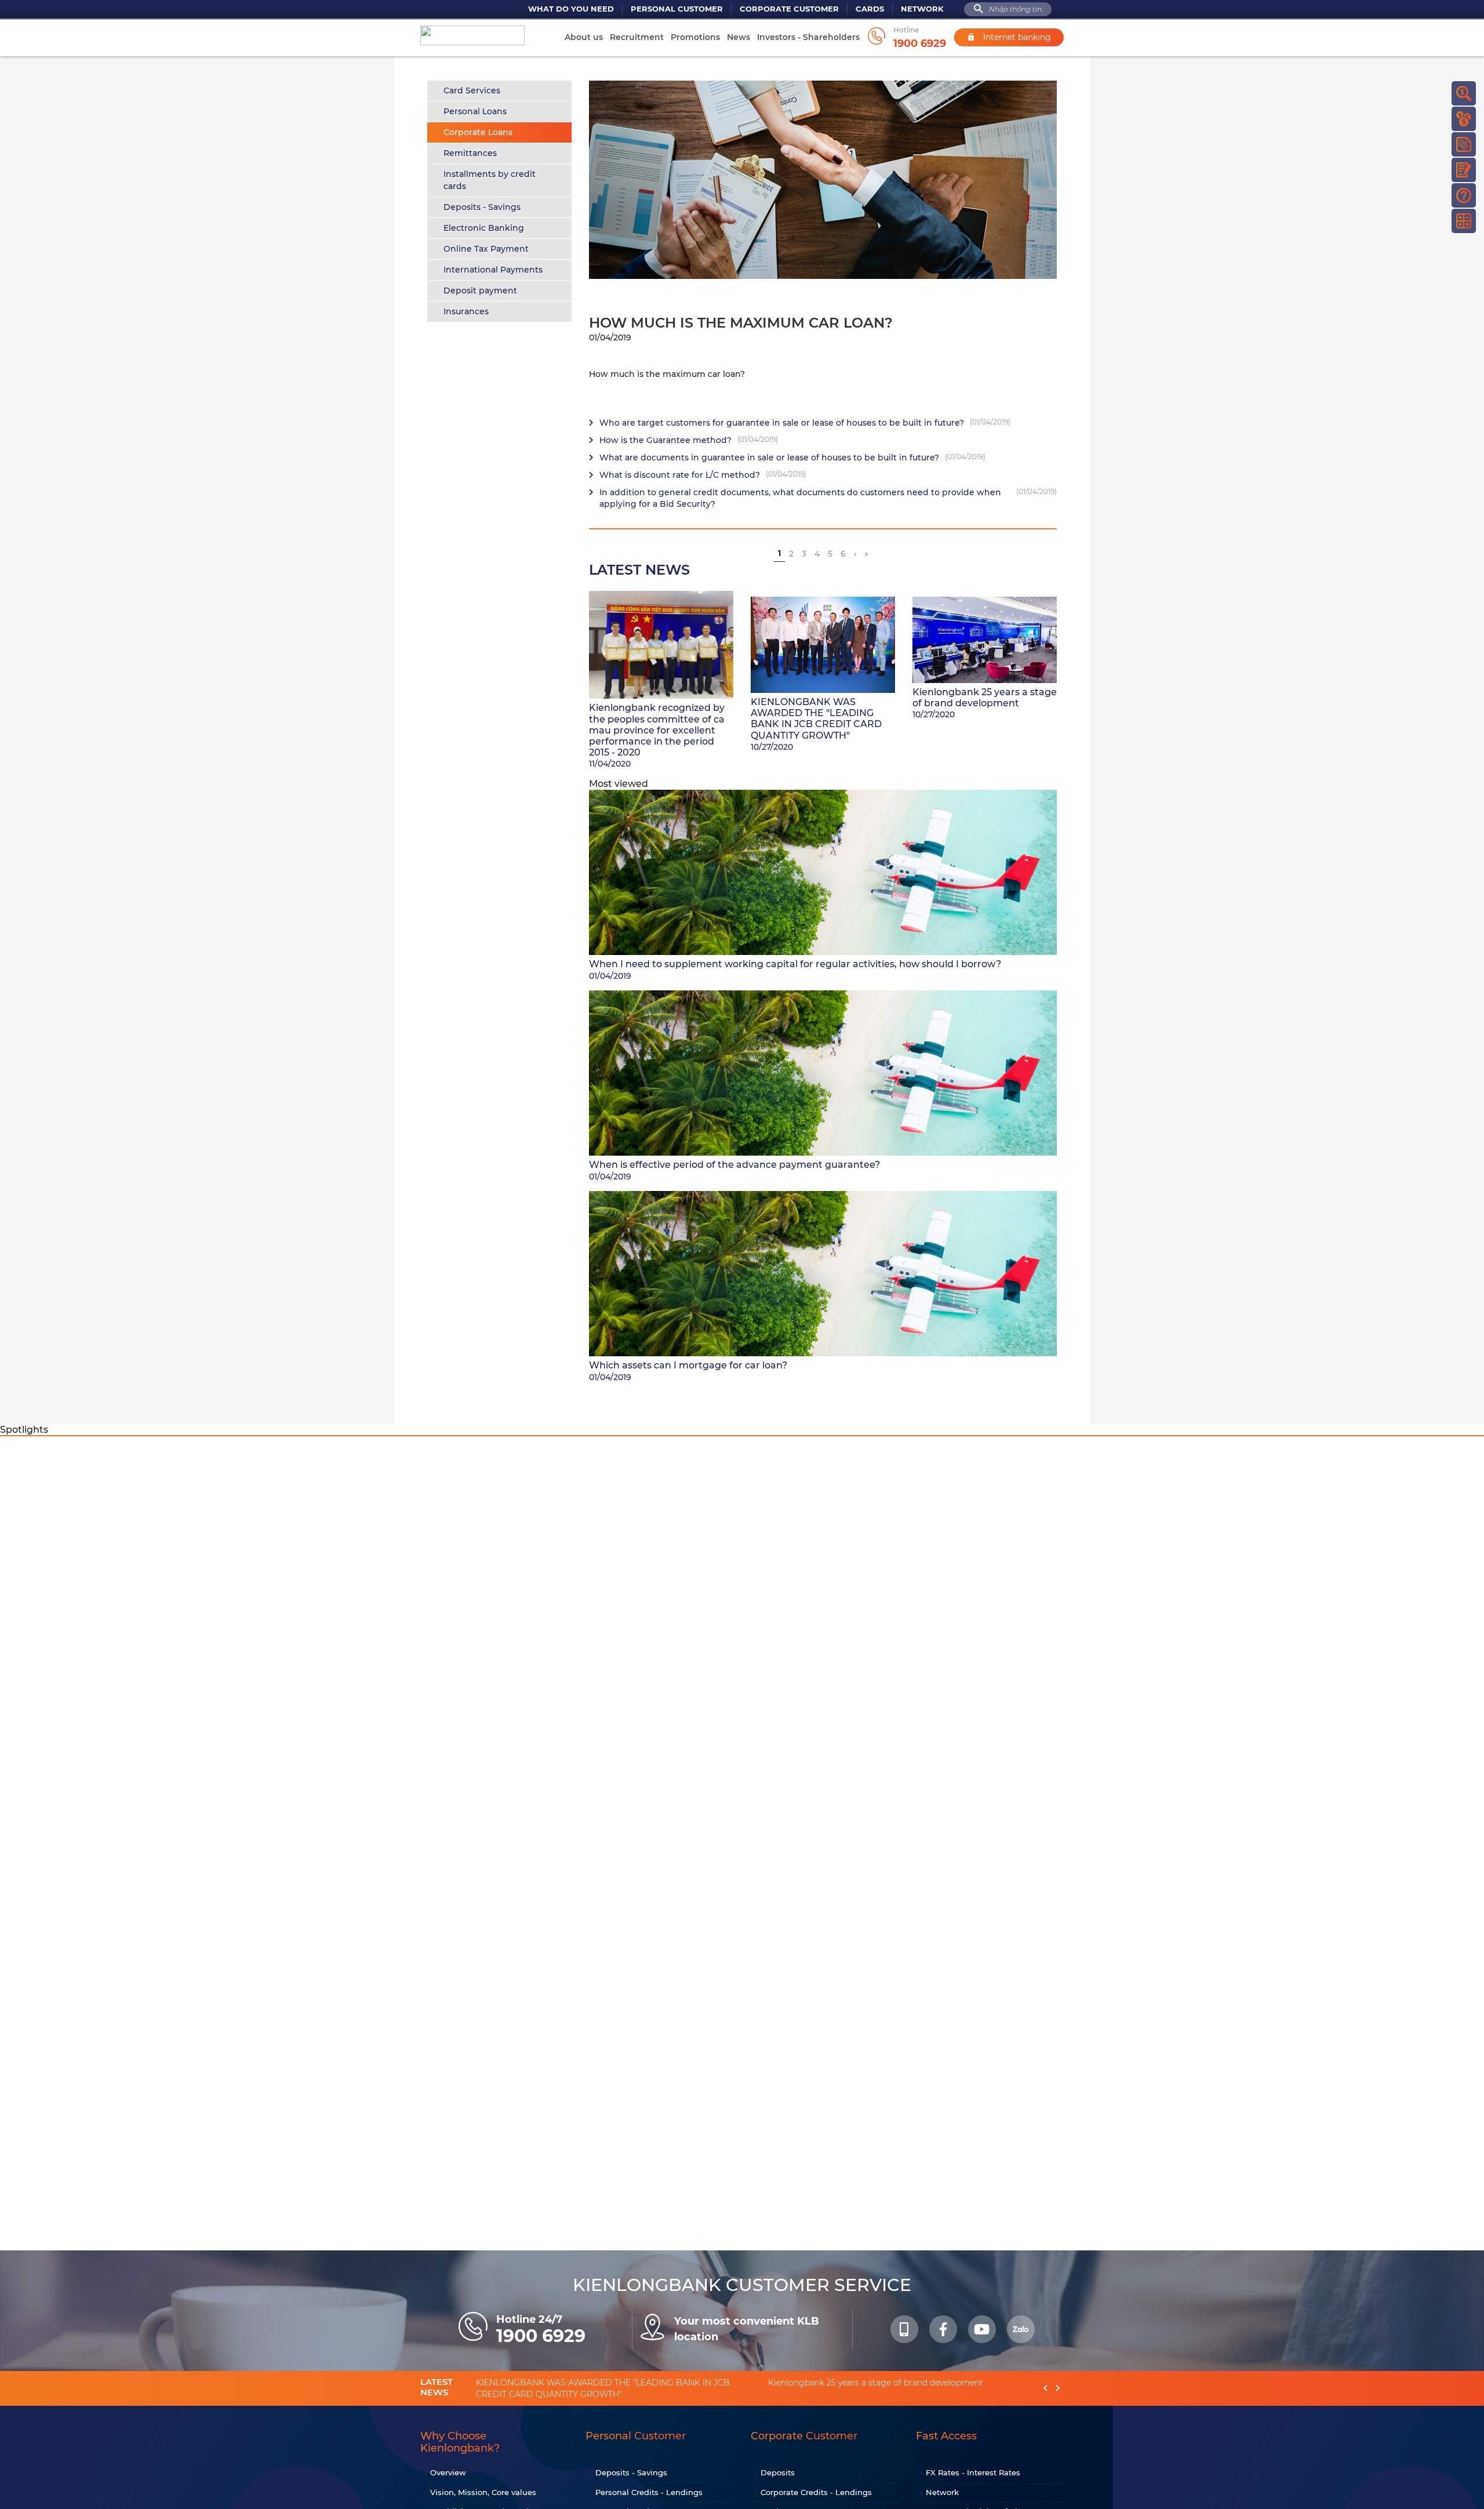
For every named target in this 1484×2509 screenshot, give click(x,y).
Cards (870, 9)
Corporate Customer (789, 9)
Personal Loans (475, 111)
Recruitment (637, 37)
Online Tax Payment (486, 249)
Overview (448, 2472)
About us (584, 37)
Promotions (695, 37)
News (739, 37)
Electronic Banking (484, 228)
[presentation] (1045, 2388)
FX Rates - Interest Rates (973, 2472)
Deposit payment (480, 291)
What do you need (571, 9)
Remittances (470, 153)
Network (922, 9)
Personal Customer (677, 9)
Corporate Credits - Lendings (816, 2492)
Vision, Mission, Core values (483, 2492)
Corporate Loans (478, 132)
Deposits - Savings (482, 207)
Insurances (466, 311)
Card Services (472, 90)
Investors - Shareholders (808, 37)
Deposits (778, 2472)
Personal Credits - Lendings (649, 2492)
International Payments (493, 270)
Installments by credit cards (490, 180)
